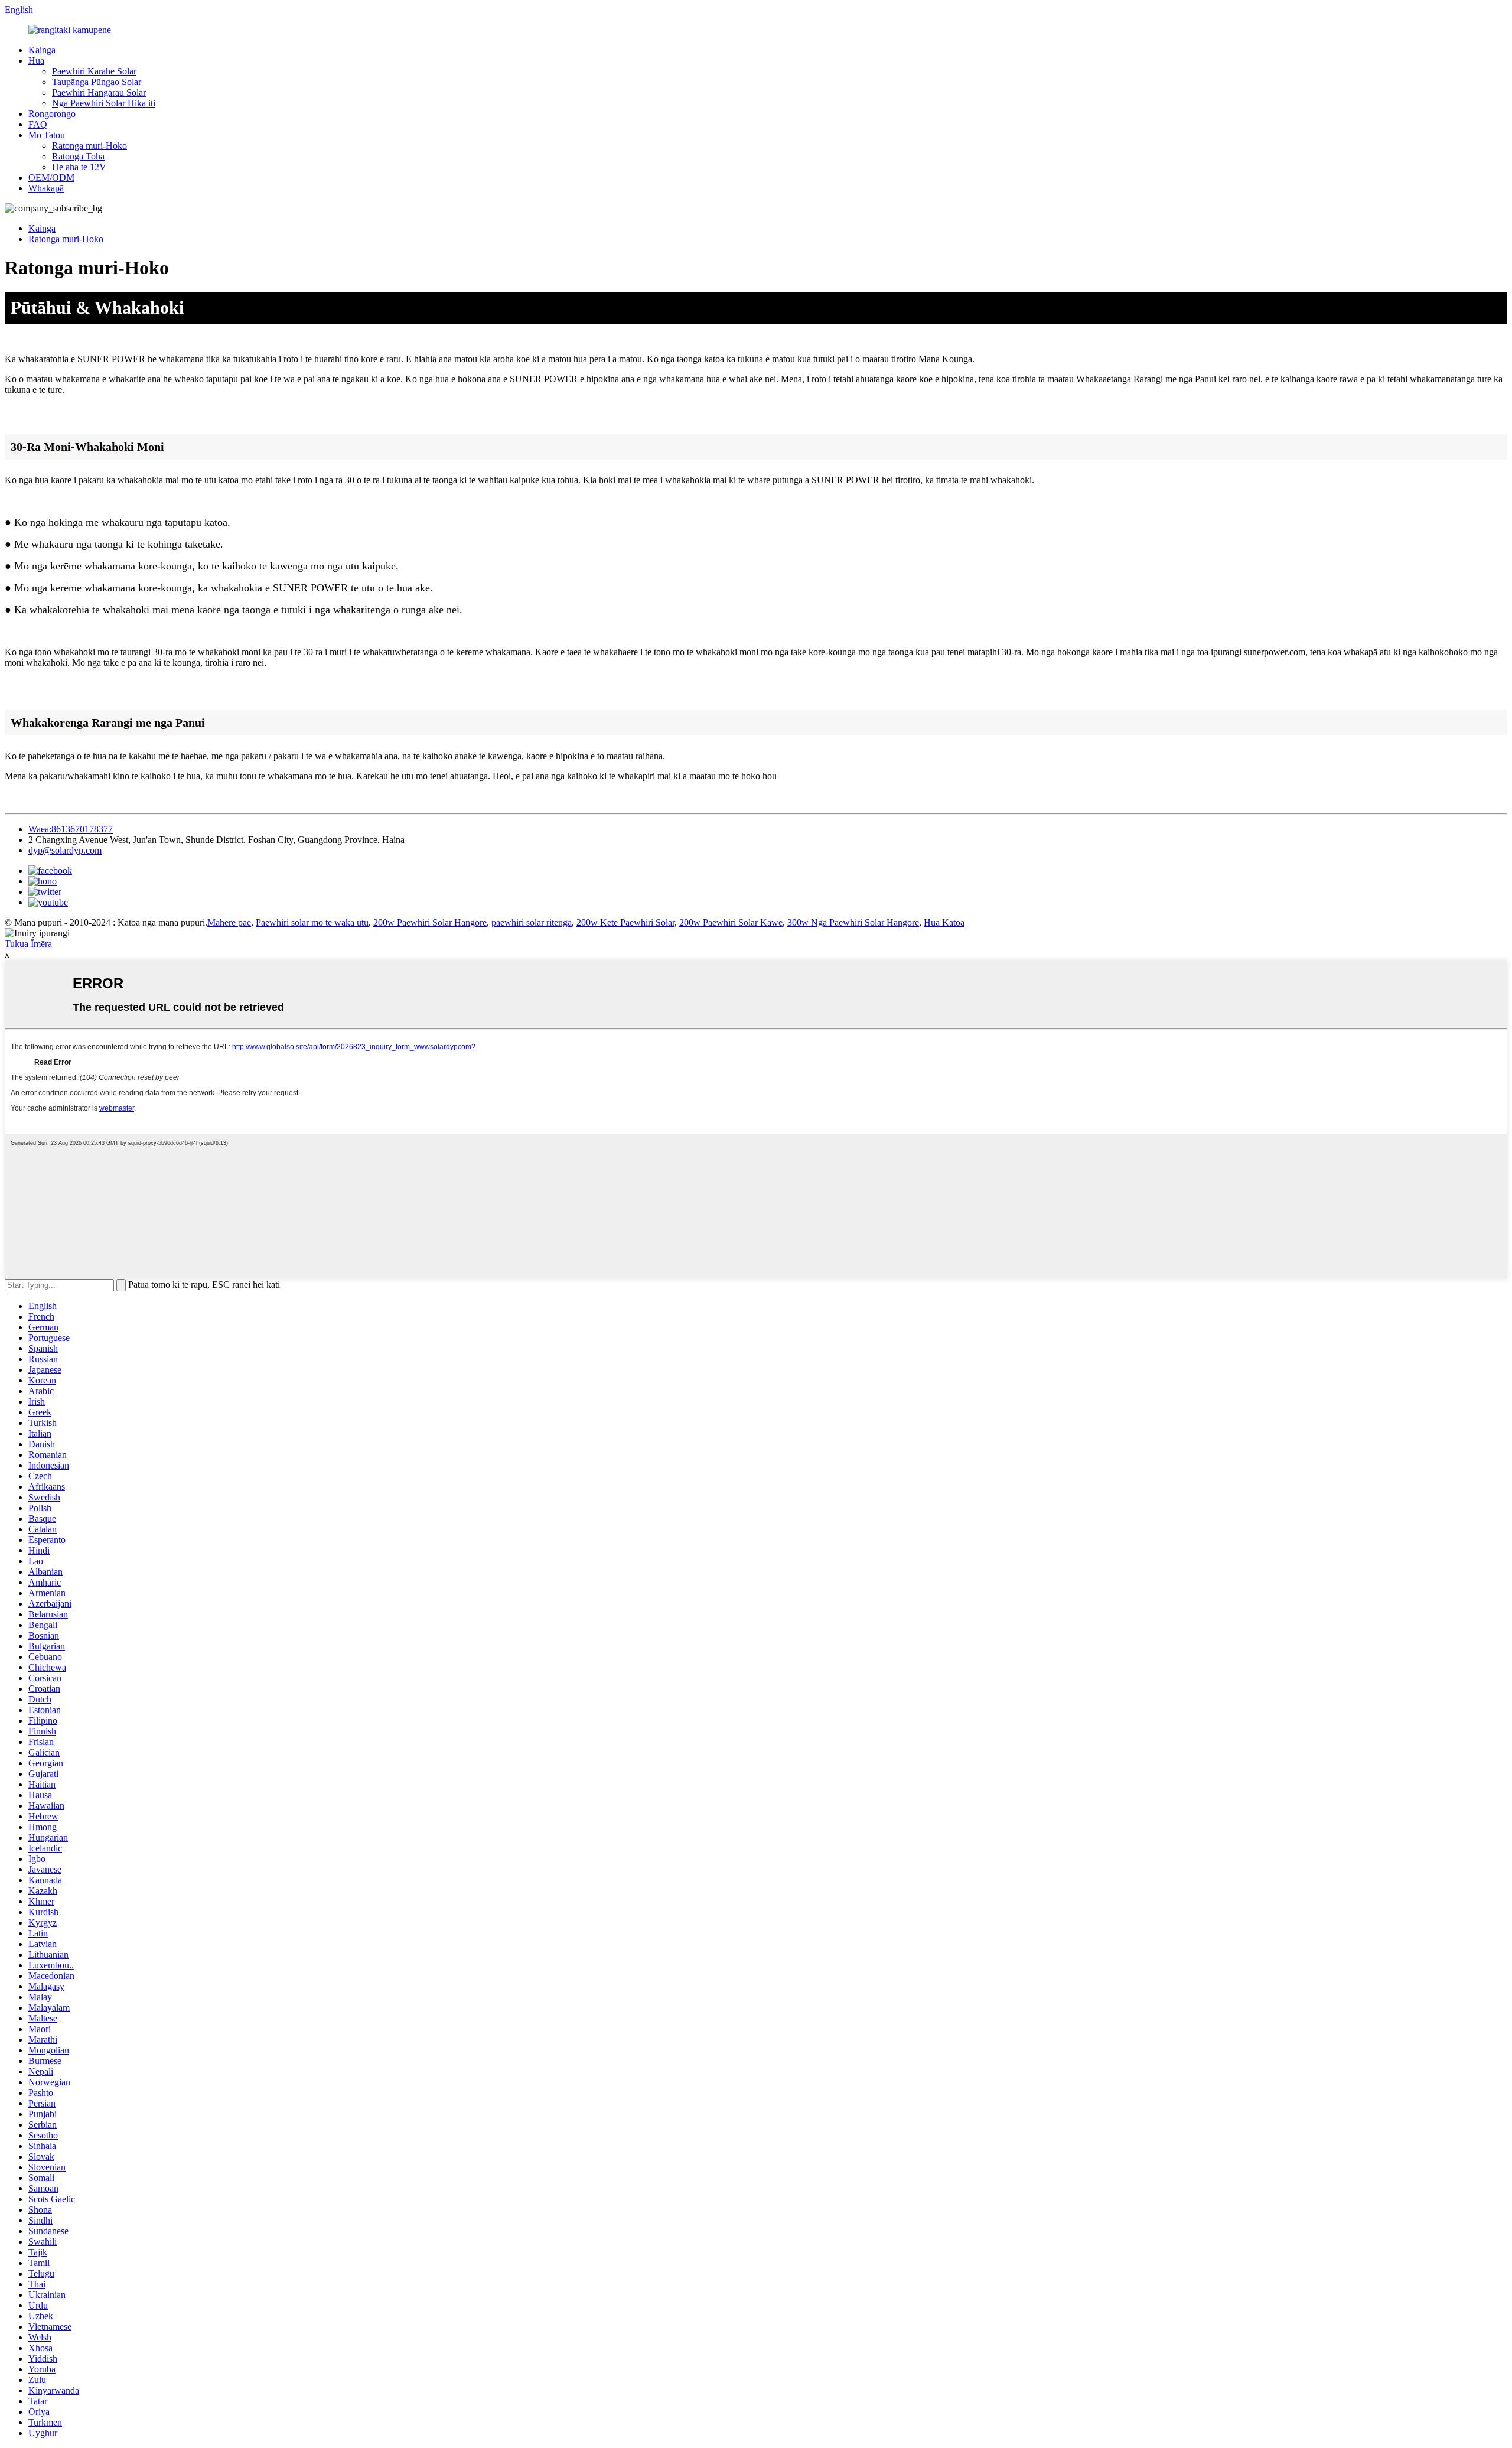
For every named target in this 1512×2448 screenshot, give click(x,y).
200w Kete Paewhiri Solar (625, 922)
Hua (36, 61)
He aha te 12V (79, 167)
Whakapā (46, 188)
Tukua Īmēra (28, 944)
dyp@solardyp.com (65, 850)
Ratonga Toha (78, 156)
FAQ (38, 124)
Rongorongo (52, 114)
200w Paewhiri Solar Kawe (731, 922)
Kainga (42, 50)
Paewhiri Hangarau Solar (99, 92)
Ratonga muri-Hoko (89, 146)
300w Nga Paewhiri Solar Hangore (853, 922)
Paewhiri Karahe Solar (94, 71)
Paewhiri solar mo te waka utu (312, 922)
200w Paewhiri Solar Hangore (430, 922)
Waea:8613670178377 (71, 829)
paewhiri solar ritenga (532, 922)
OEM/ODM (51, 178)
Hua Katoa (944, 922)
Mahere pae (229, 922)
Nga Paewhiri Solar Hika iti (104, 103)
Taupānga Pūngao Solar (97, 82)
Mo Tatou (47, 135)
